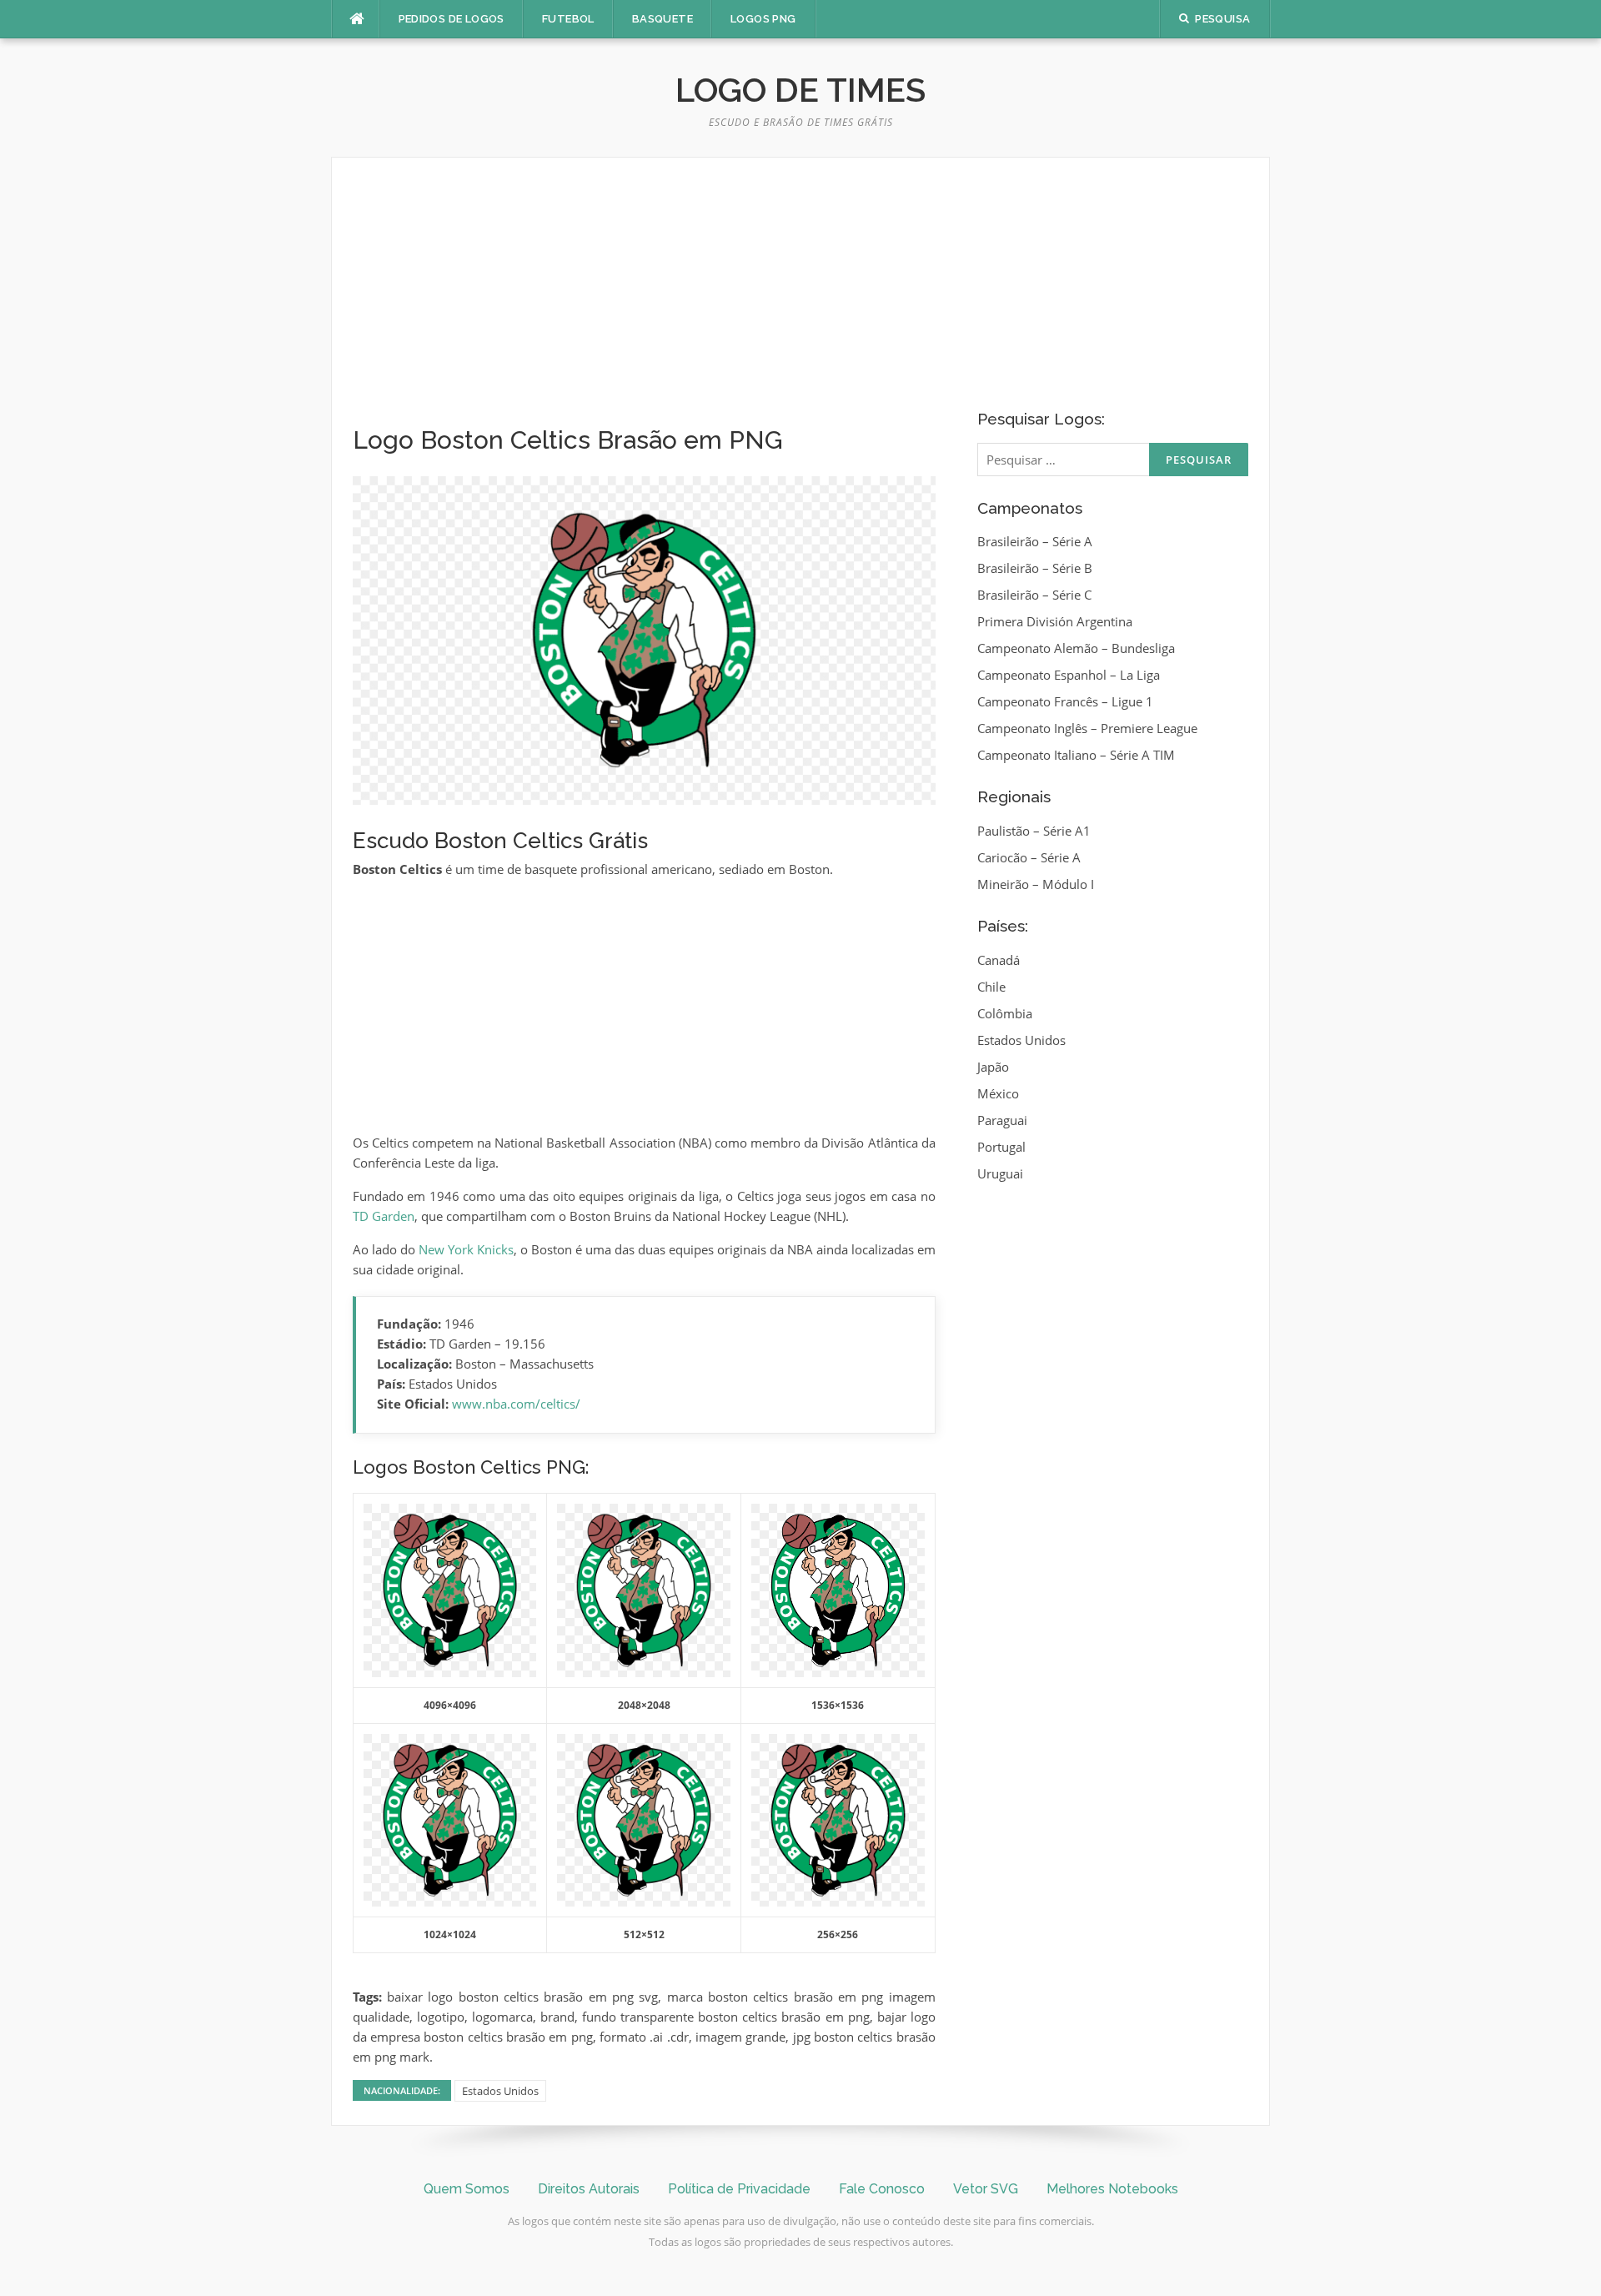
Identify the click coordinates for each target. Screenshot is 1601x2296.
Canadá (999, 960)
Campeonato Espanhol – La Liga (1069, 675)
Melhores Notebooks (1112, 2189)
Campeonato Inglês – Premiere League (1087, 728)
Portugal (1001, 1147)
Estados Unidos (500, 2091)
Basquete (662, 19)
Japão (993, 1067)
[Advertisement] (644, 302)
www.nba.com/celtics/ (516, 1404)
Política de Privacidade (739, 2189)
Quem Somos (467, 2189)
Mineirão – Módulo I (1036, 884)
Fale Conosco (882, 2189)
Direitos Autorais (589, 2189)
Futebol (568, 19)
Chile (991, 987)
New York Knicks (466, 1249)
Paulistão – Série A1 (1034, 831)
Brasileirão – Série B (1035, 568)
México (998, 1093)
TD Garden (384, 1216)
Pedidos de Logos (452, 19)
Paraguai (1002, 1120)
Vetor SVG (986, 2189)
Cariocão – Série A (1029, 857)
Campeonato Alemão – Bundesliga (1076, 648)
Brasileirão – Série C (1034, 595)
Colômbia (1005, 1013)
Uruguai (1000, 1173)
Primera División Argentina (1055, 621)
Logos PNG (763, 19)
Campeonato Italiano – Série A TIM (1076, 755)
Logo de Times (800, 90)
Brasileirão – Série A (1035, 541)
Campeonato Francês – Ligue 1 (1065, 701)
